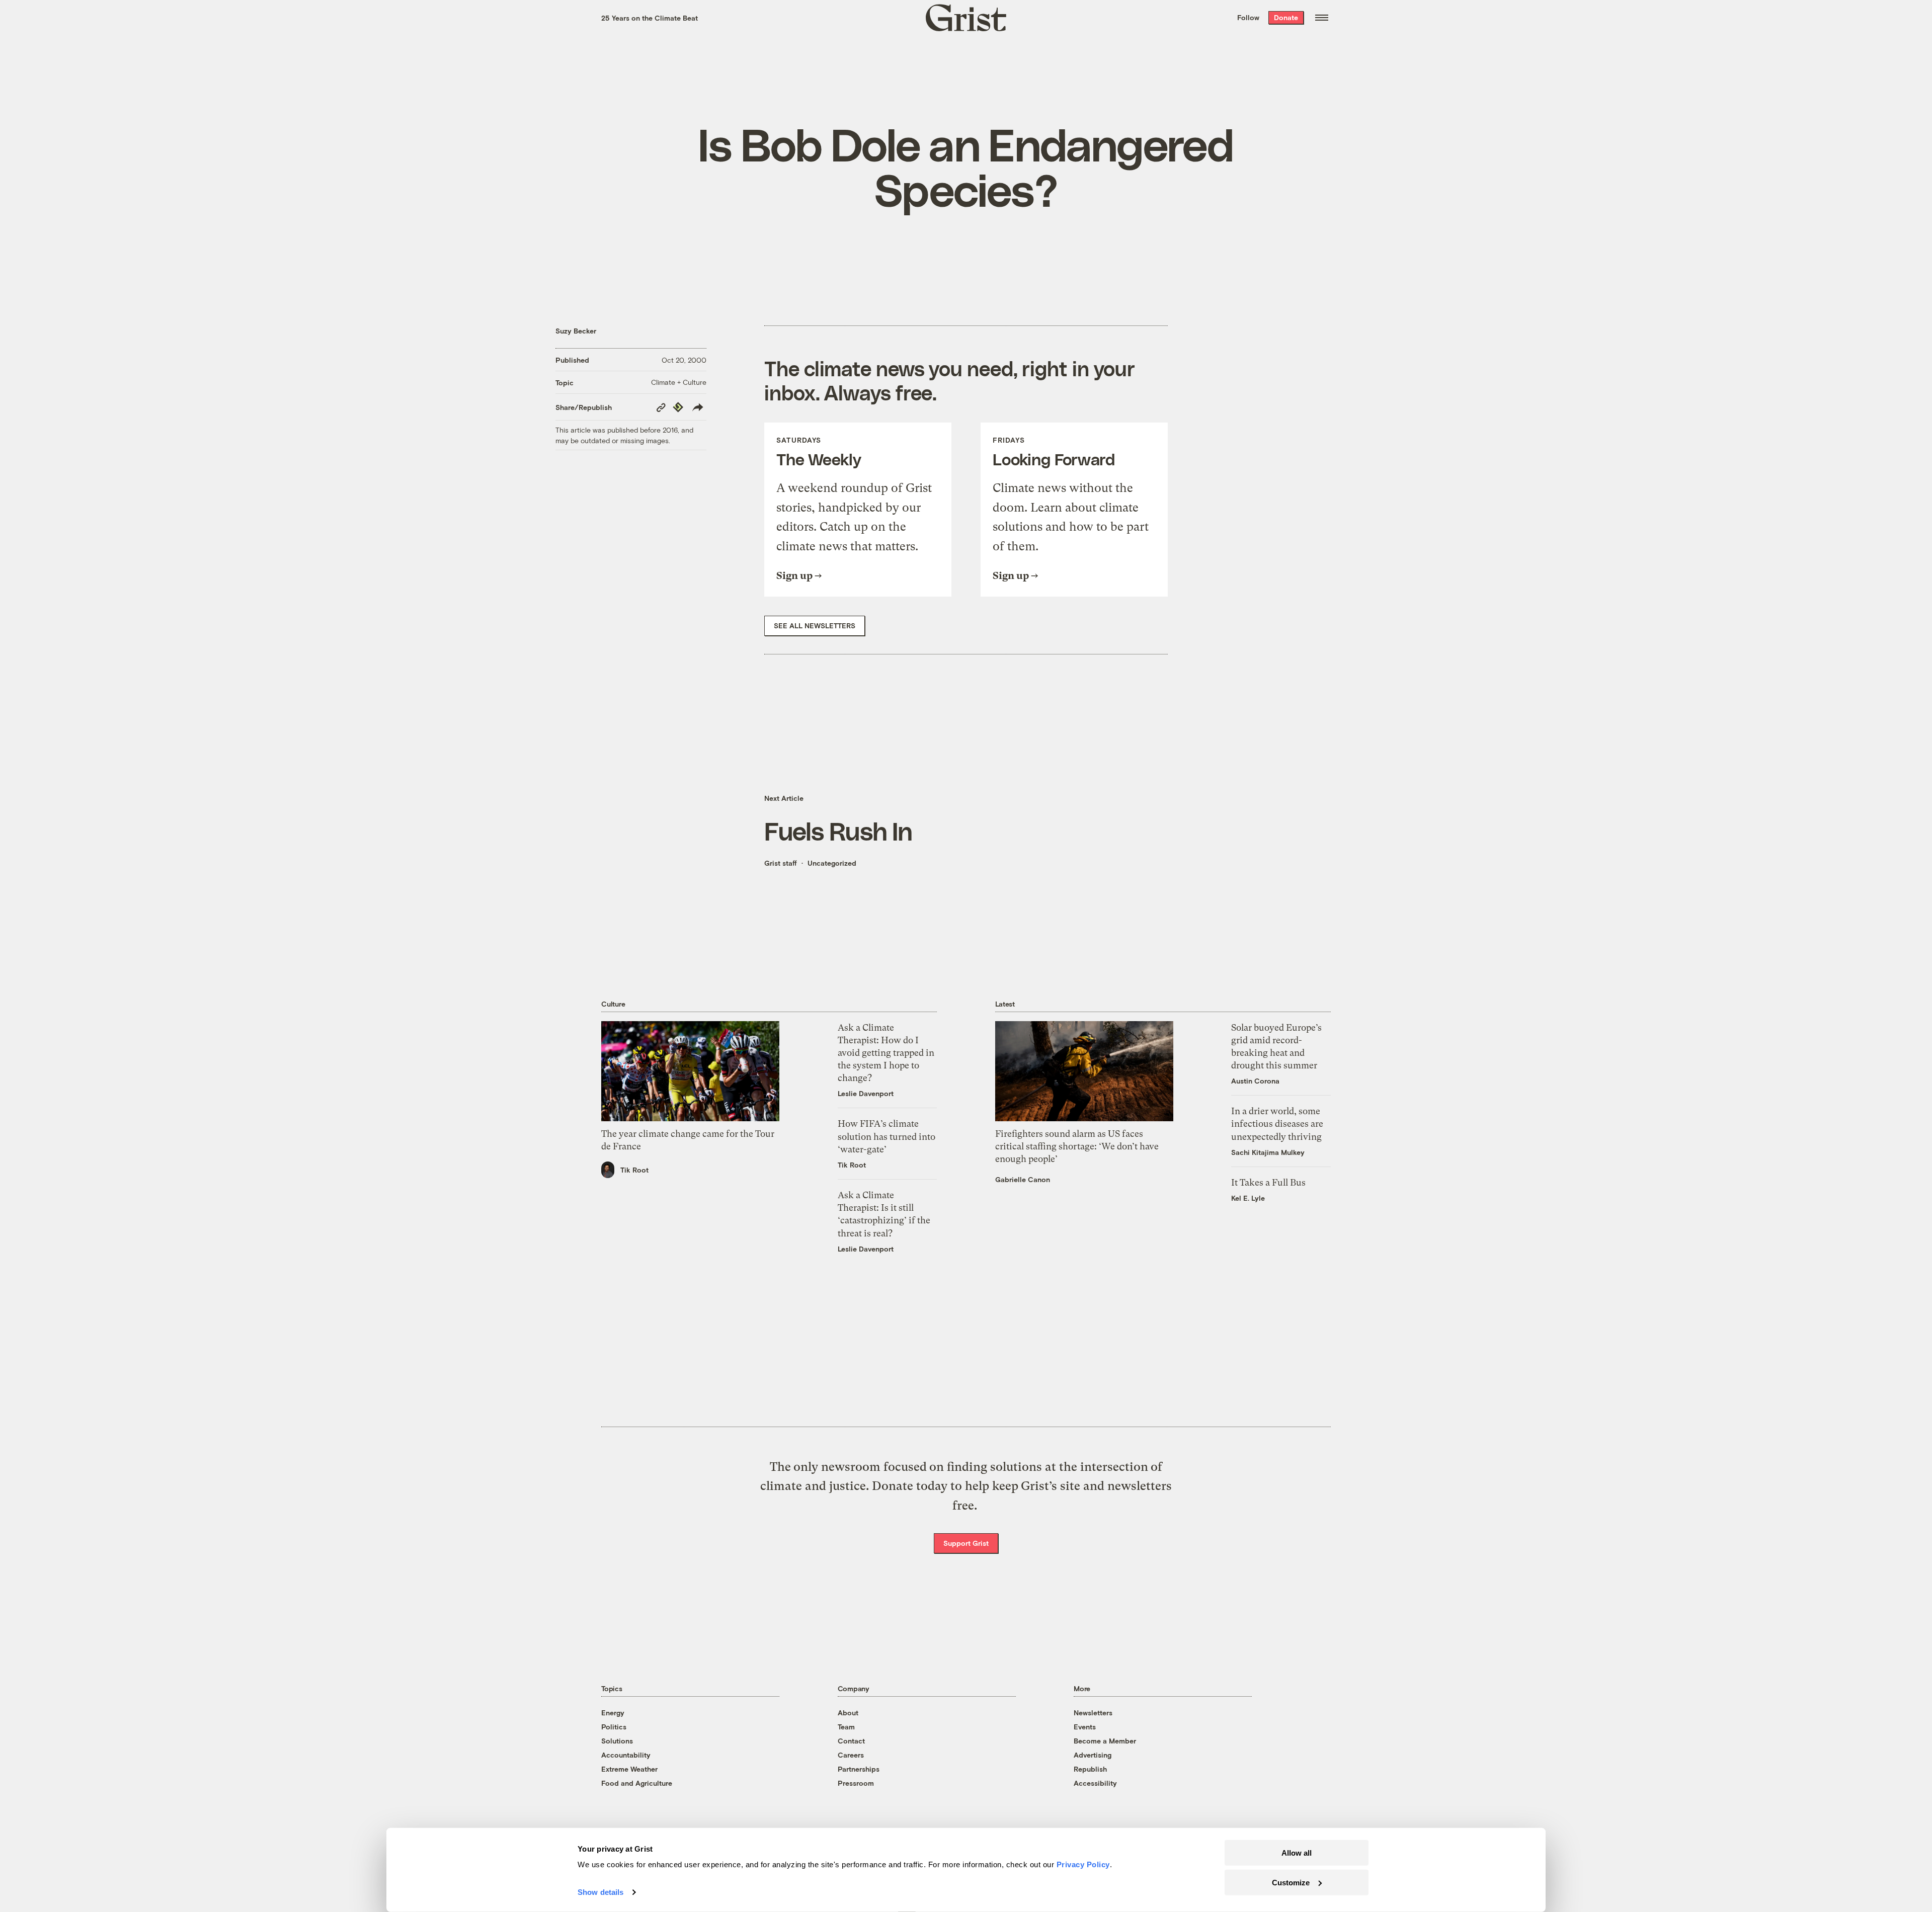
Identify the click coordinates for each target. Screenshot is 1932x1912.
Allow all (1297, 1853)
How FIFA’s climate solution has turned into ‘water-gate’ (887, 1136)
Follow (1248, 17)
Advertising (1093, 1755)
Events (1085, 1727)
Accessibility (1095, 1783)
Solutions (617, 1741)
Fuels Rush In (838, 830)
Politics (614, 1727)
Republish (1090, 1769)
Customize (1291, 1882)
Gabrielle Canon (1023, 1179)
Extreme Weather (629, 1769)
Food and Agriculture (637, 1783)
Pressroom (856, 1783)
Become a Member (1105, 1741)
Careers (851, 1755)
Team (846, 1727)
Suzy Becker (576, 331)
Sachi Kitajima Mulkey (1268, 1152)
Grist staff (781, 863)
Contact (851, 1741)
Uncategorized (832, 863)
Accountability (626, 1755)
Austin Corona (1255, 1081)
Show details (600, 1892)
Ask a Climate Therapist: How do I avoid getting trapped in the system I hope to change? (886, 1053)
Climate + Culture (679, 382)
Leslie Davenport (866, 1093)
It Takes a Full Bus (1268, 1182)
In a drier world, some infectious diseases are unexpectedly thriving (1277, 1124)
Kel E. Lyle (1248, 1198)
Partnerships (859, 1769)
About (848, 1713)
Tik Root (634, 1170)
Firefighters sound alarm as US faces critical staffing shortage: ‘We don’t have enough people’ (1077, 1146)
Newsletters (1093, 1713)
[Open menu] (1322, 18)
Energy (613, 1713)
